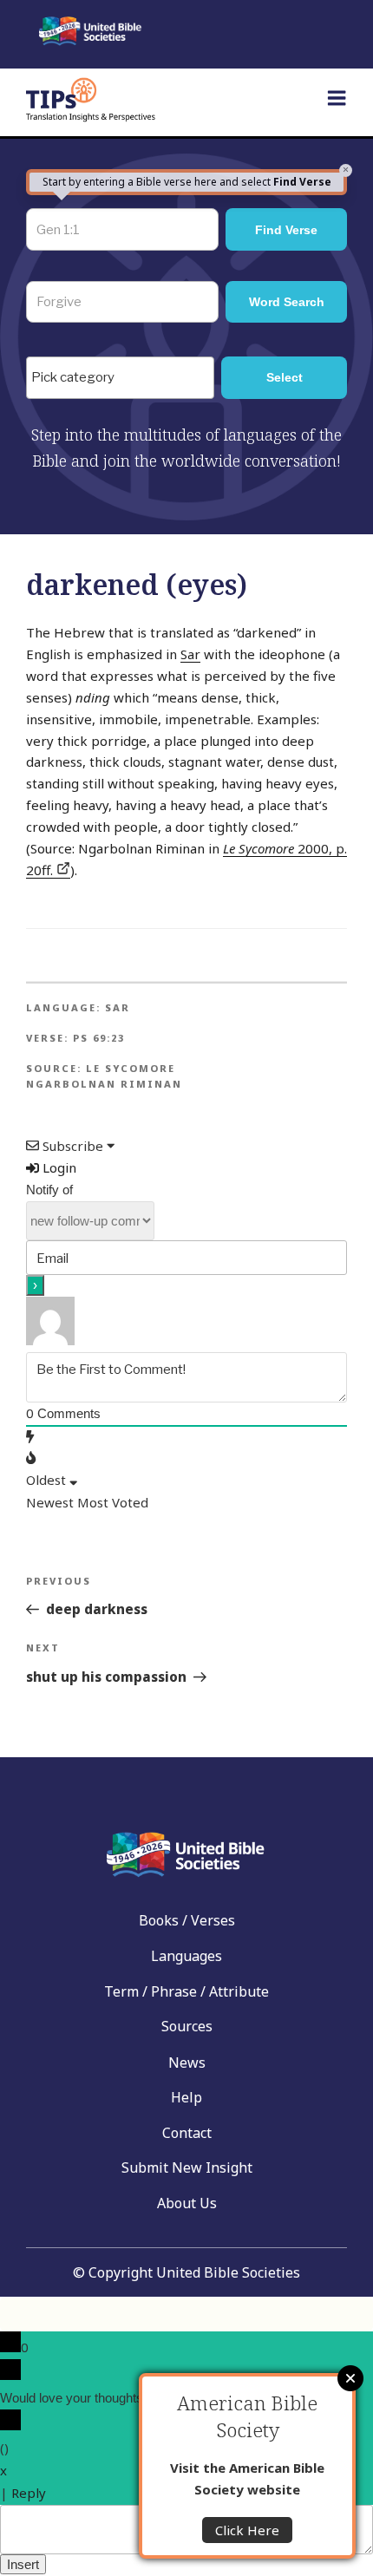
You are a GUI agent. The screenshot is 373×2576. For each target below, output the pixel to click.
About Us (187, 2203)
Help (186, 2097)
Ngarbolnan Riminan (104, 1084)
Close (350, 2378)
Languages (186, 1956)
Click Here (247, 2530)
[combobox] (120, 377)
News (187, 2063)
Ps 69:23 (99, 1038)
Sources (187, 2026)
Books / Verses (187, 1920)
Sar (190, 654)
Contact (187, 2133)
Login (58, 1167)
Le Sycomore (131, 1068)
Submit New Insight (187, 2167)
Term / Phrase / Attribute (186, 1991)
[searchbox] (124, 378)
